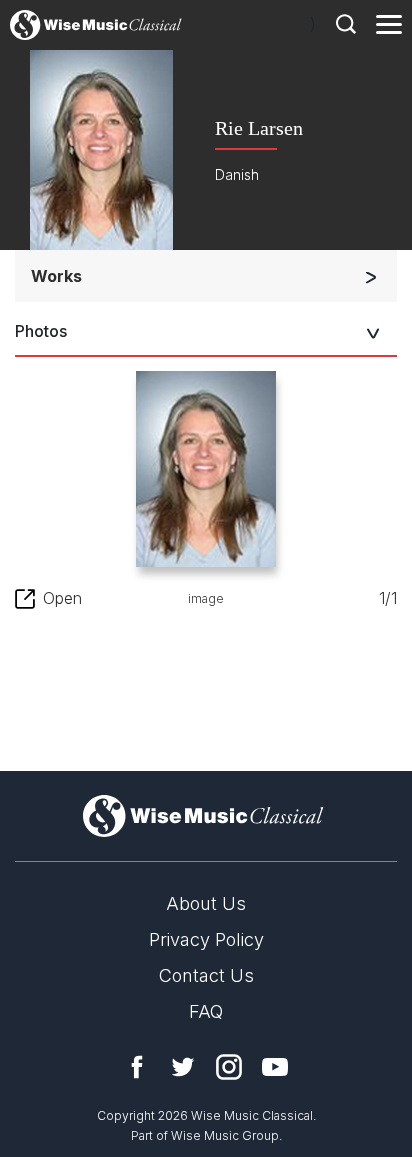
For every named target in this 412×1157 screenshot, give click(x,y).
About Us (206, 903)
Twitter (183, 1067)
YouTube (275, 1067)
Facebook (137, 1067)
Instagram (229, 1067)
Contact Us (206, 975)
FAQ (206, 1011)
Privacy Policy (206, 939)
